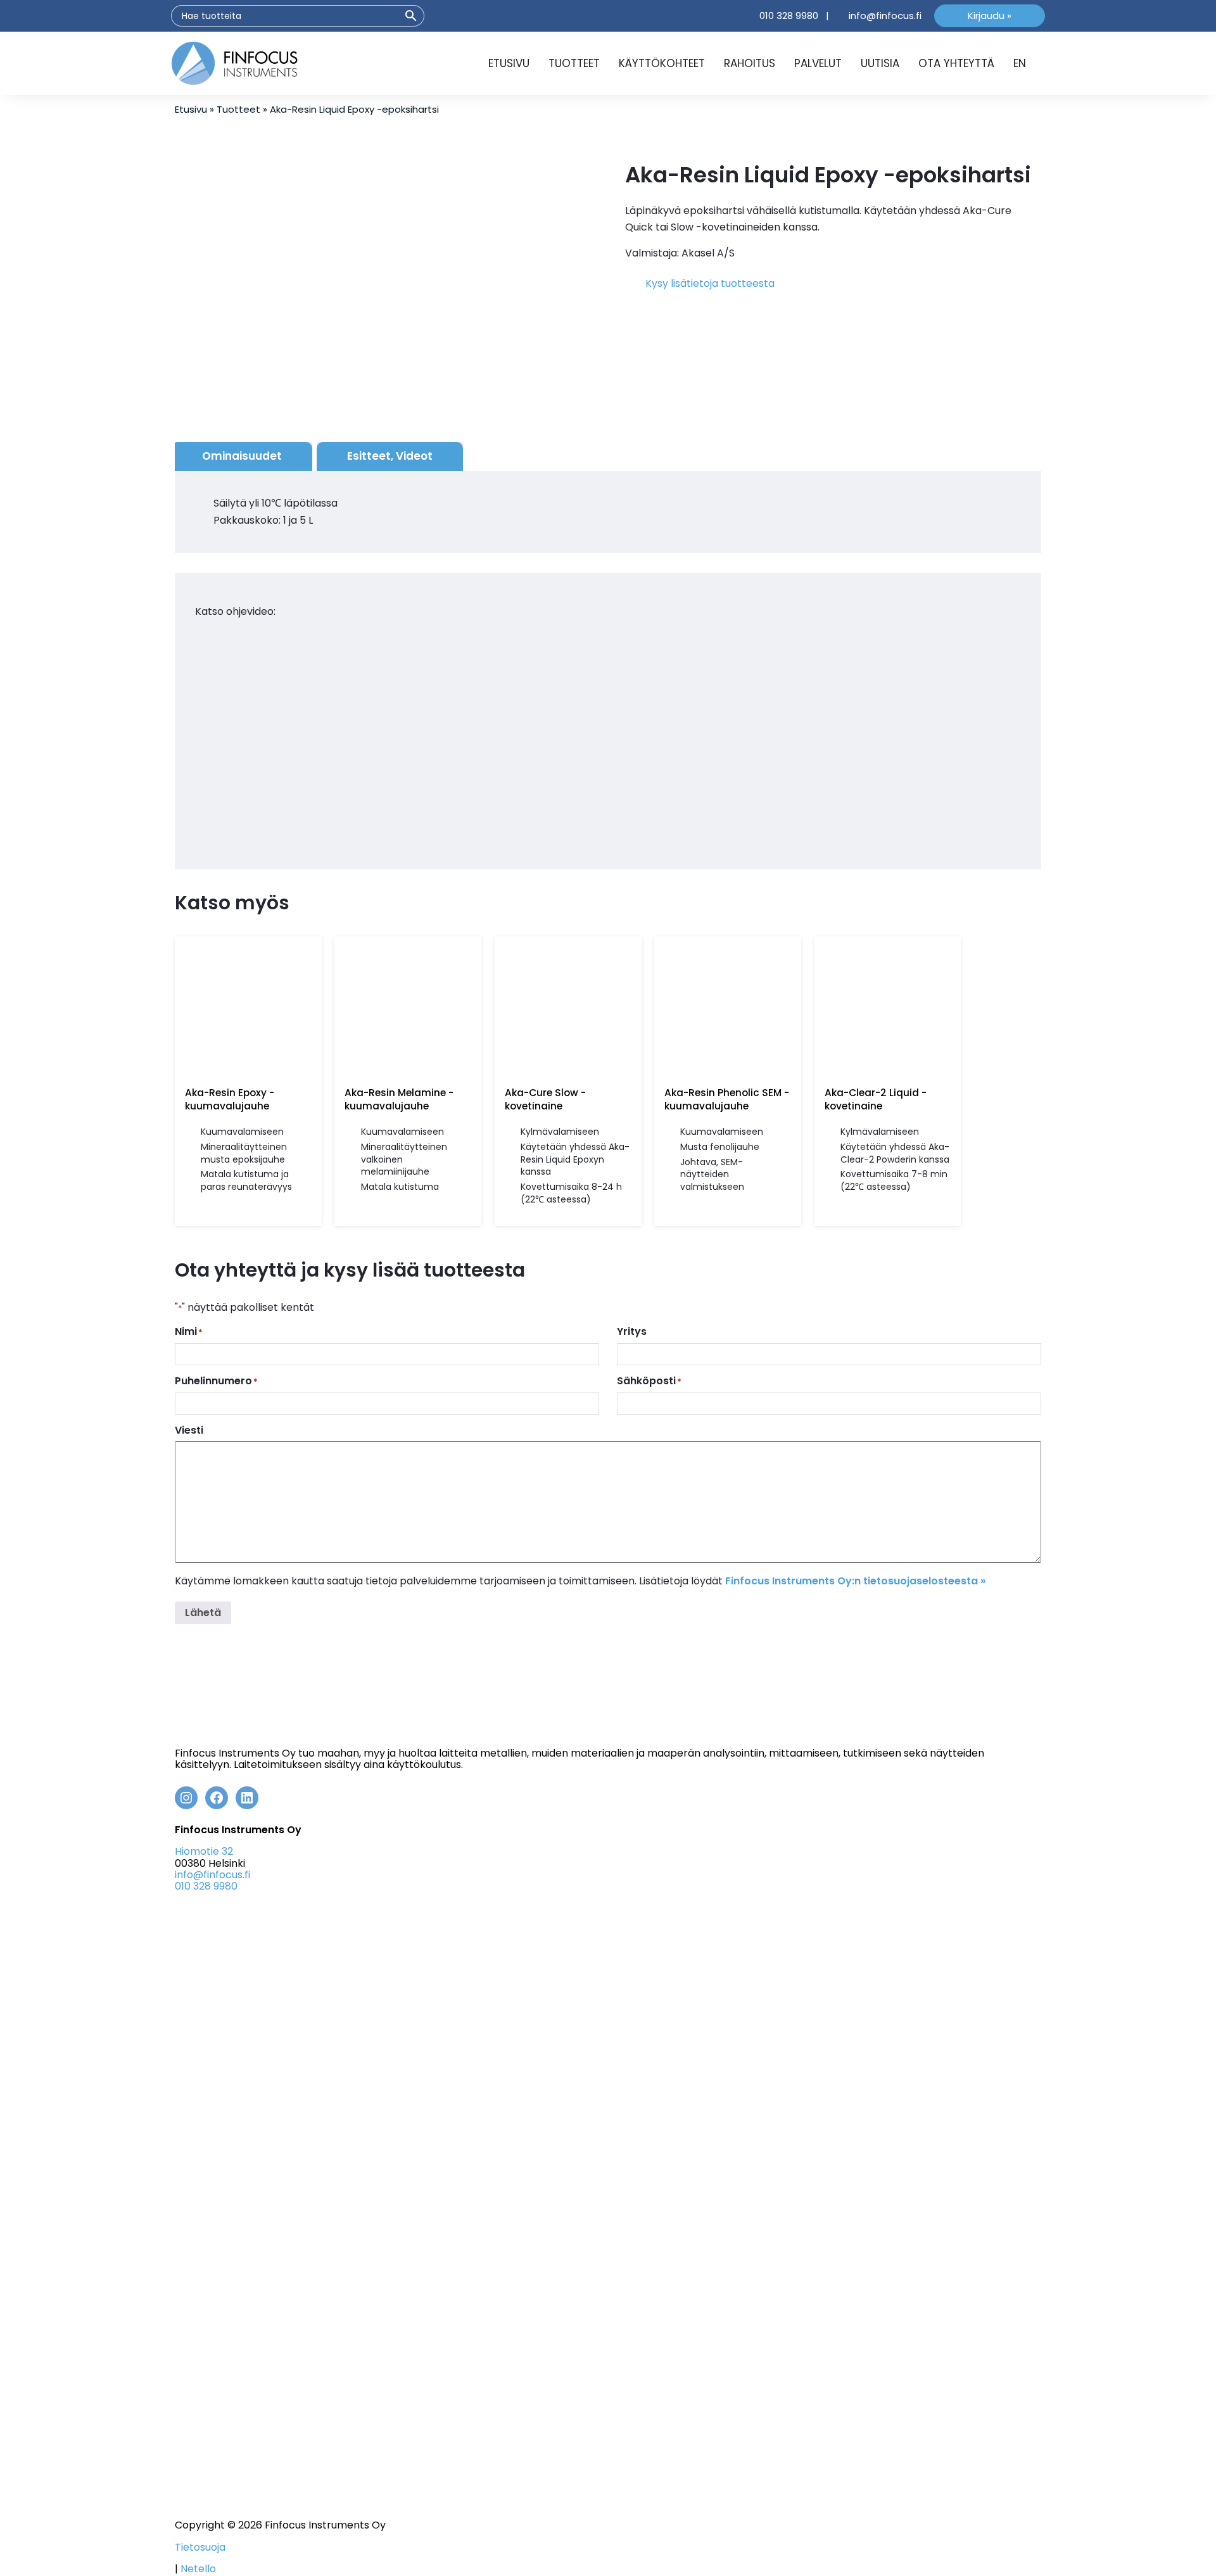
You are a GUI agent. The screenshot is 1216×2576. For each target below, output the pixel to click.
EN (1020, 63)
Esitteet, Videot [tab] (390, 456)
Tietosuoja (200, 2547)
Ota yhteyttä (956, 63)
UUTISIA (880, 63)
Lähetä (203, 1613)
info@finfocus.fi (885, 16)
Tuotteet (574, 63)
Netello (198, 2569)
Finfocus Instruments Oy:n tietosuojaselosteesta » (855, 1581)
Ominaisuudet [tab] (242, 456)
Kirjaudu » (990, 16)
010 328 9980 (789, 16)
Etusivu (509, 63)
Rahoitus (750, 63)
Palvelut (818, 63)
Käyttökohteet (662, 63)
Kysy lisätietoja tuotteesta (710, 283)
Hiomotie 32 (204, 1851)
